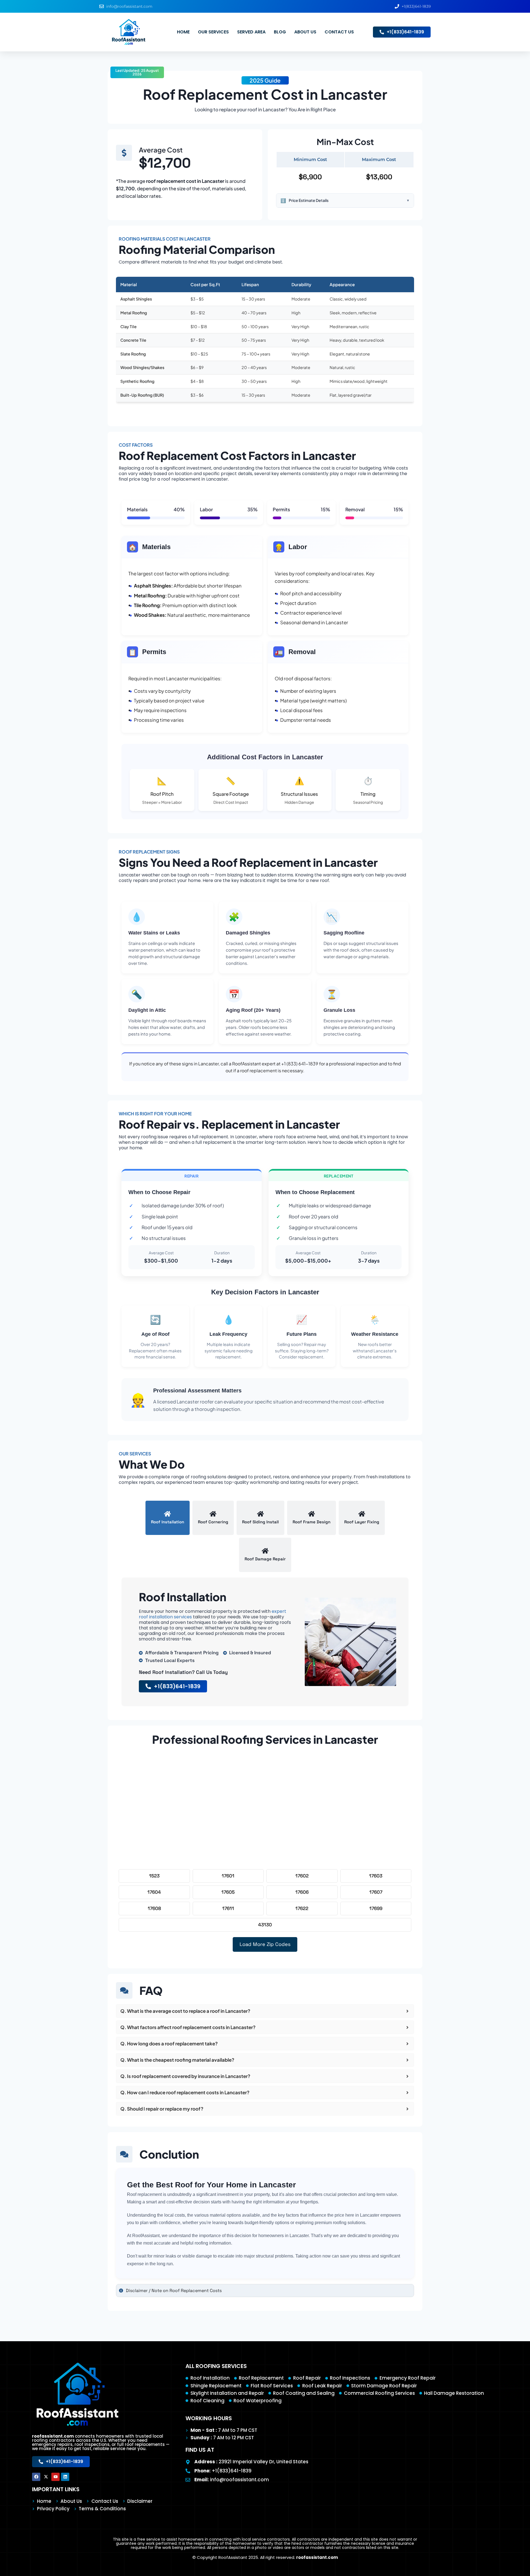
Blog (280, 32)
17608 (154, 1908)
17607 (376, 1892)
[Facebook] (36, 2477)
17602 (302, 1876)
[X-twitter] (46, 2477)
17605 (228, 1892)
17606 (302, 1892)
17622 (302, 1908)
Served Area (251, 32)
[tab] (168, 1518)
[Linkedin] (65, 2477)
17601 (228, 1876)
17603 (376, 1876)
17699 (376, 1908)
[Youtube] (55, 2477)
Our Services (213, 32)
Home (183, 32)
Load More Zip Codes (265, 1944)
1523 (154, 1876)
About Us (305, 32)
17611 (228, 1908)
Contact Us (339, 32)
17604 (154, 1892)
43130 (265, 1925)
